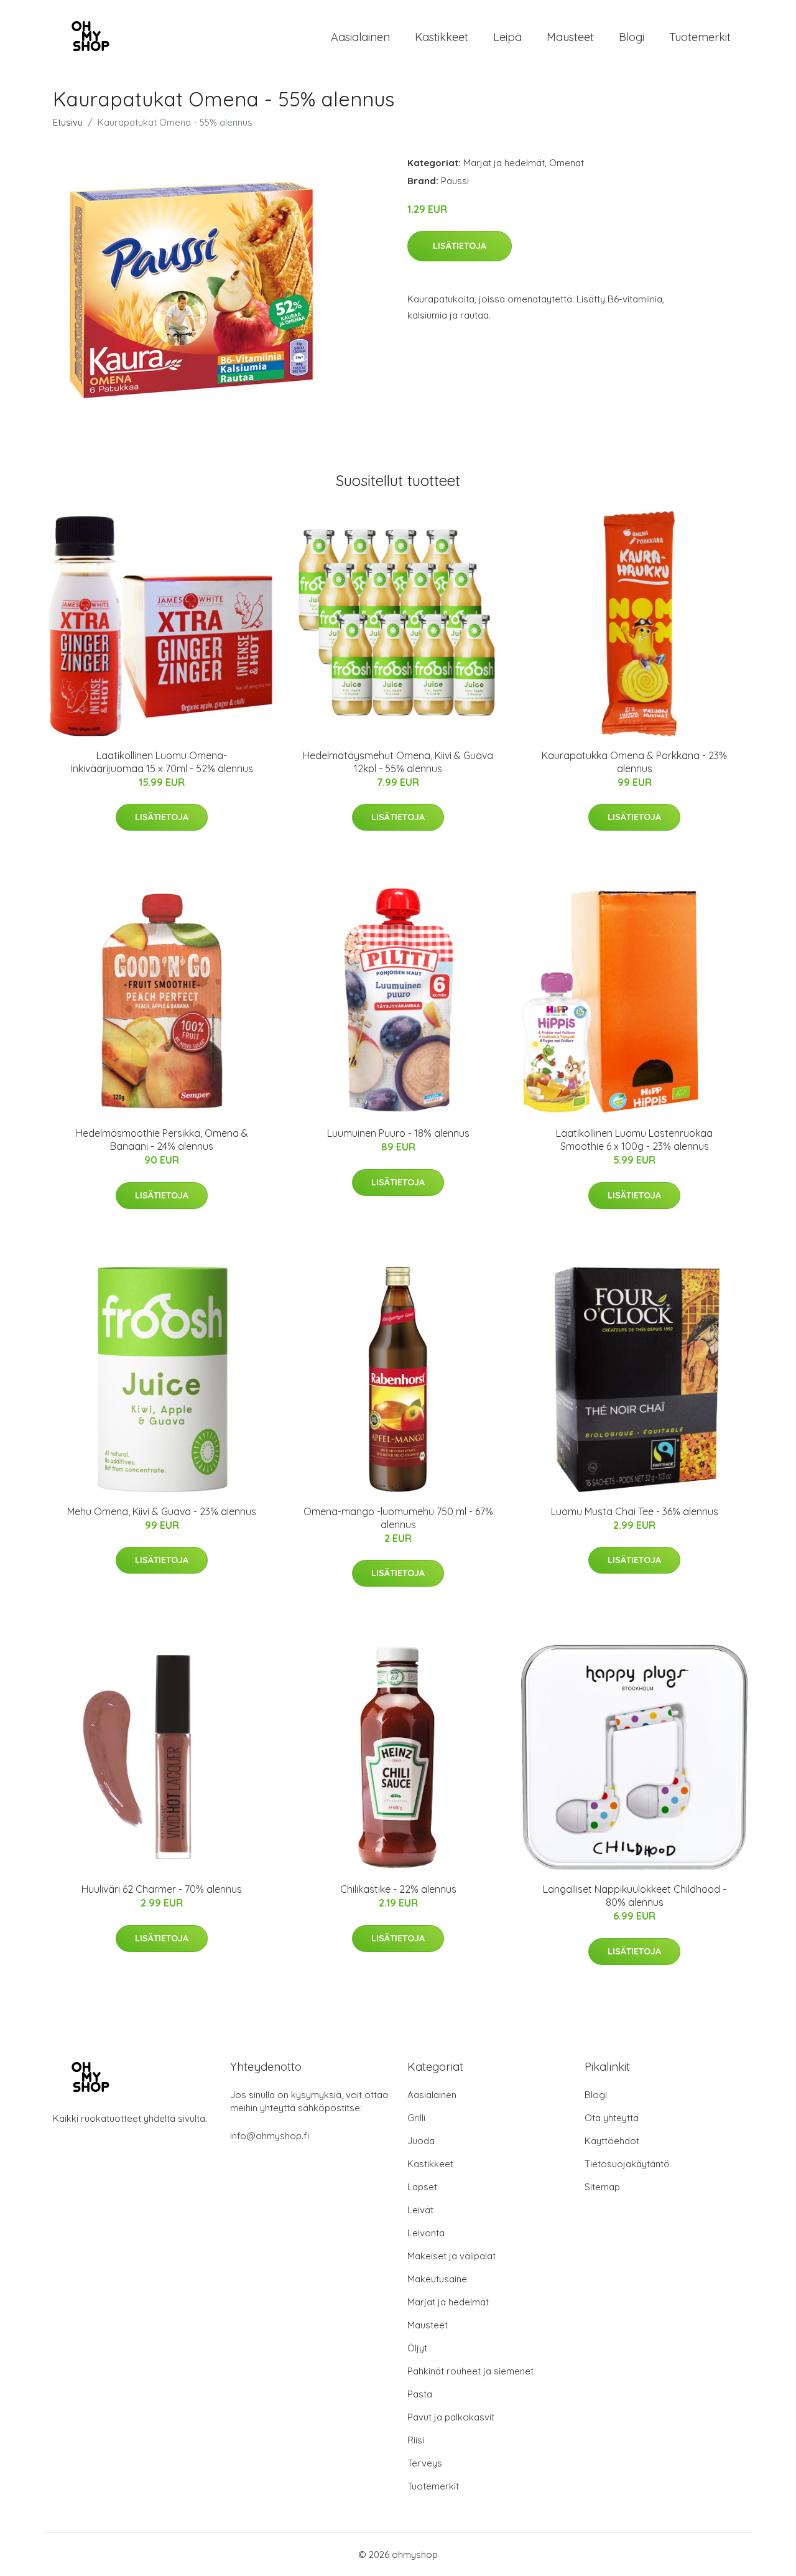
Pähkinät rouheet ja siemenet (470, 2371)
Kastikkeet (442, 37)
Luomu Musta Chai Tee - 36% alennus (635, 1511)
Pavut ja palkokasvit (451, 2417)
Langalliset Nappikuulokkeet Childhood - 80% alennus (635, 1896)
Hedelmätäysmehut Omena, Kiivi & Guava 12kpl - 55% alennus (398, 762)
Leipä (507, 37)
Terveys (425, 2463)
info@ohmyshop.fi (270, 2136)
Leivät (420, 2210)
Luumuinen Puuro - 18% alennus (398, 1133)
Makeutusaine (437, 2279)
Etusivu (68, 122)
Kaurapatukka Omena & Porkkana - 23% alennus (634, 762)
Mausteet (570, 37)
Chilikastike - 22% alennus (398, 1889)
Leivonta (426, 2233)
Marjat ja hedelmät (504, 163)
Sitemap (602, 2187)
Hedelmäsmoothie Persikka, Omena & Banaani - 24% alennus (162, 1140)
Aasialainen (360, 37)
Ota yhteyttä (612, 2118)
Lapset (422, 2187)
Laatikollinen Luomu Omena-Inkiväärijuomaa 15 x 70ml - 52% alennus (162, 762)
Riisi (416, 2440)
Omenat (567, 163)
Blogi (632, 37)
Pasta (420, 2394)
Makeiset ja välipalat (451, 2256)
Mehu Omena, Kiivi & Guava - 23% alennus (162, 1511)
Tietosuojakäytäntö (627, 2164)
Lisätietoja (460, 246)
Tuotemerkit (700, 37)
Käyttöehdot (612, 2141)
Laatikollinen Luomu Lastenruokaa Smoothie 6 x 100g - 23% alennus (634, 1140)
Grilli (416, 2118)
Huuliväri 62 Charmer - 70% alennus (162, 1889)
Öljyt (417, 2348)
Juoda (421, 2141)
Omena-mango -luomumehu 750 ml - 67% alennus (398, 1518)
